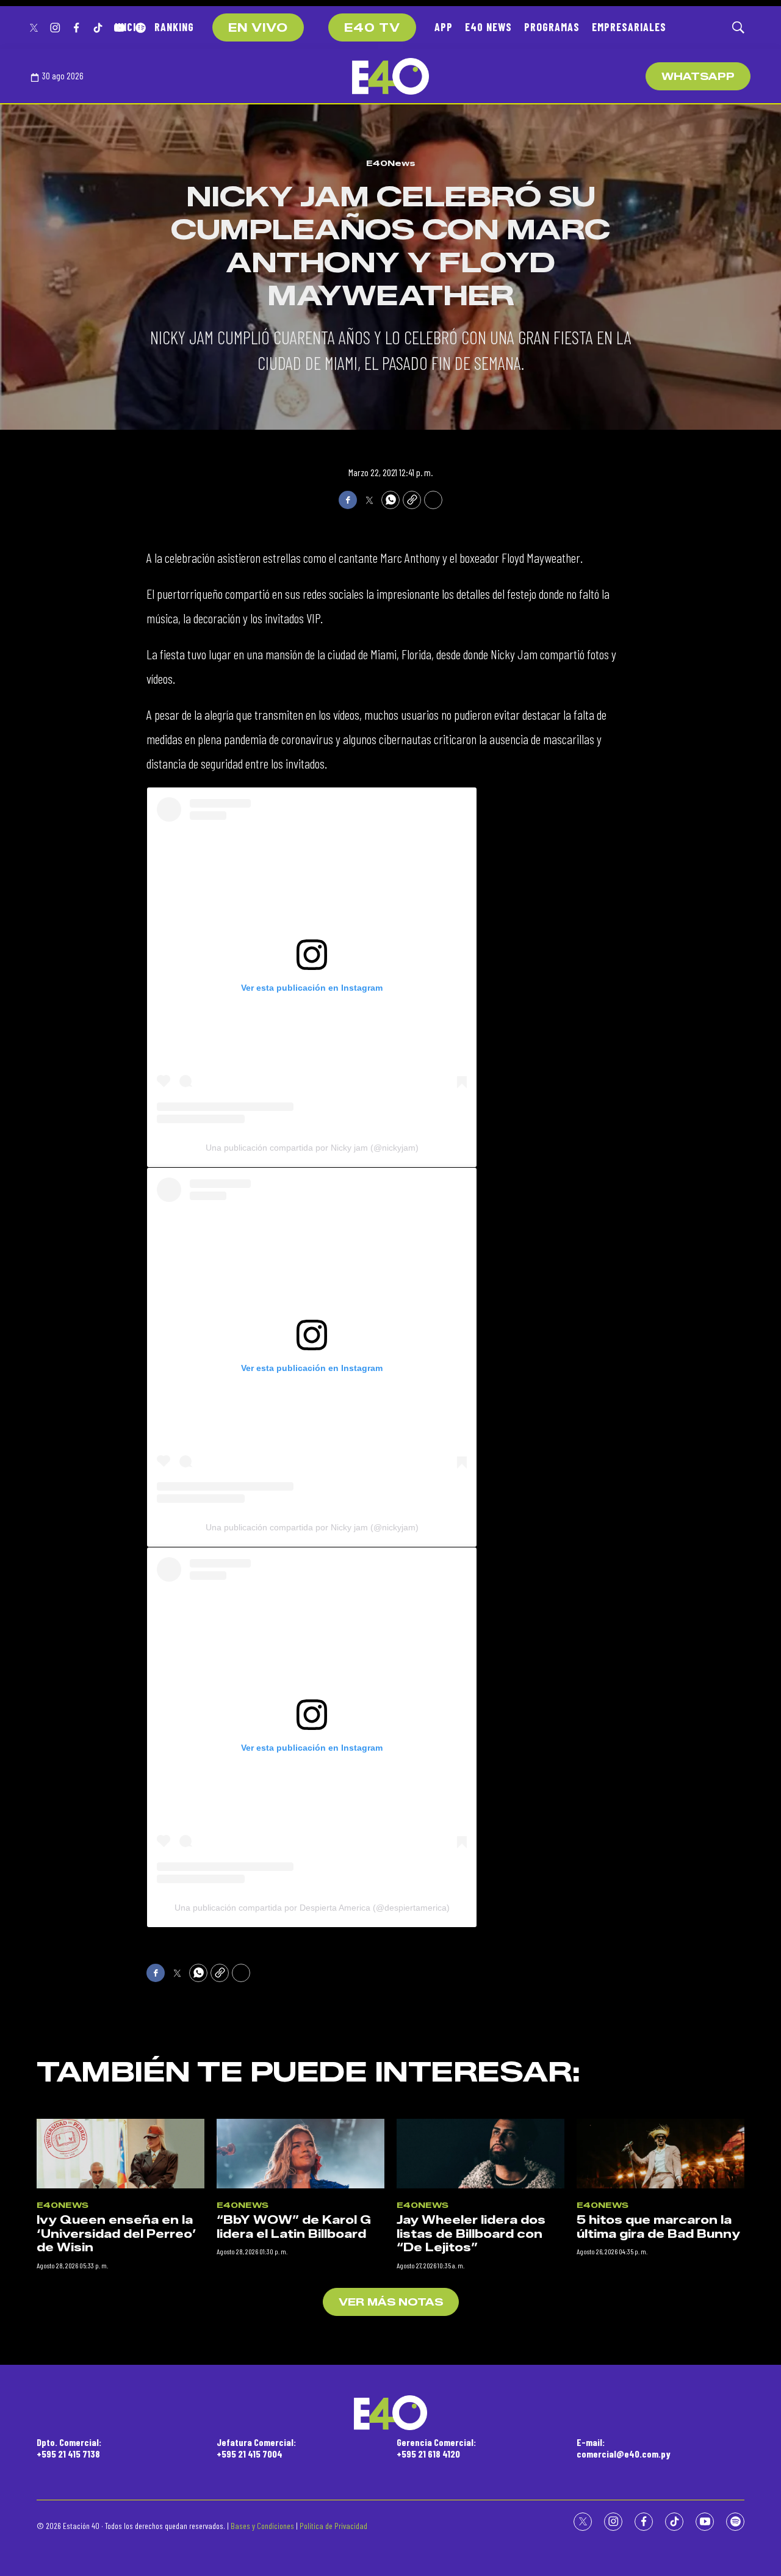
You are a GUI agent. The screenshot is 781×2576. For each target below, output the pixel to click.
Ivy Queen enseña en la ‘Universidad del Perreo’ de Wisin (117, 2234)
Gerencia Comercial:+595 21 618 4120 (436, 2448)
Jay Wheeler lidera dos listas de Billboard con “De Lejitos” (471, 2234)
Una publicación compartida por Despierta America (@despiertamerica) (312, 1908)
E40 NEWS (488, 27)
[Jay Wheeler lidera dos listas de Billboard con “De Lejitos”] (480, 2154)
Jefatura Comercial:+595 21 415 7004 (256, 2448)
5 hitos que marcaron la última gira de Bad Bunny (658, 2227)
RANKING (174, 27)
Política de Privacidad (333, 2526)
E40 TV (372, 28)
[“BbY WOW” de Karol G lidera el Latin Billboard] (301, 2154)
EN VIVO (258, 28)
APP (444, 27)
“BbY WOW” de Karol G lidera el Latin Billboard (294, 2227)
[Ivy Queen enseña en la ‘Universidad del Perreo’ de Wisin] (121, 2154)
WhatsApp (698, 77)
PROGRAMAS (552, 27)
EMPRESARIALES (629, 27)
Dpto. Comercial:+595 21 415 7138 (69, 2448)
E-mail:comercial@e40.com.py (624, 2448)
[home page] (390, 76)
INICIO (128, 27)
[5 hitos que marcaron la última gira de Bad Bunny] (660, 2154)
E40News (391, 163)
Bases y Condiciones (262, 2526)
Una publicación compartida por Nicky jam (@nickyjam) (312, 1148)
